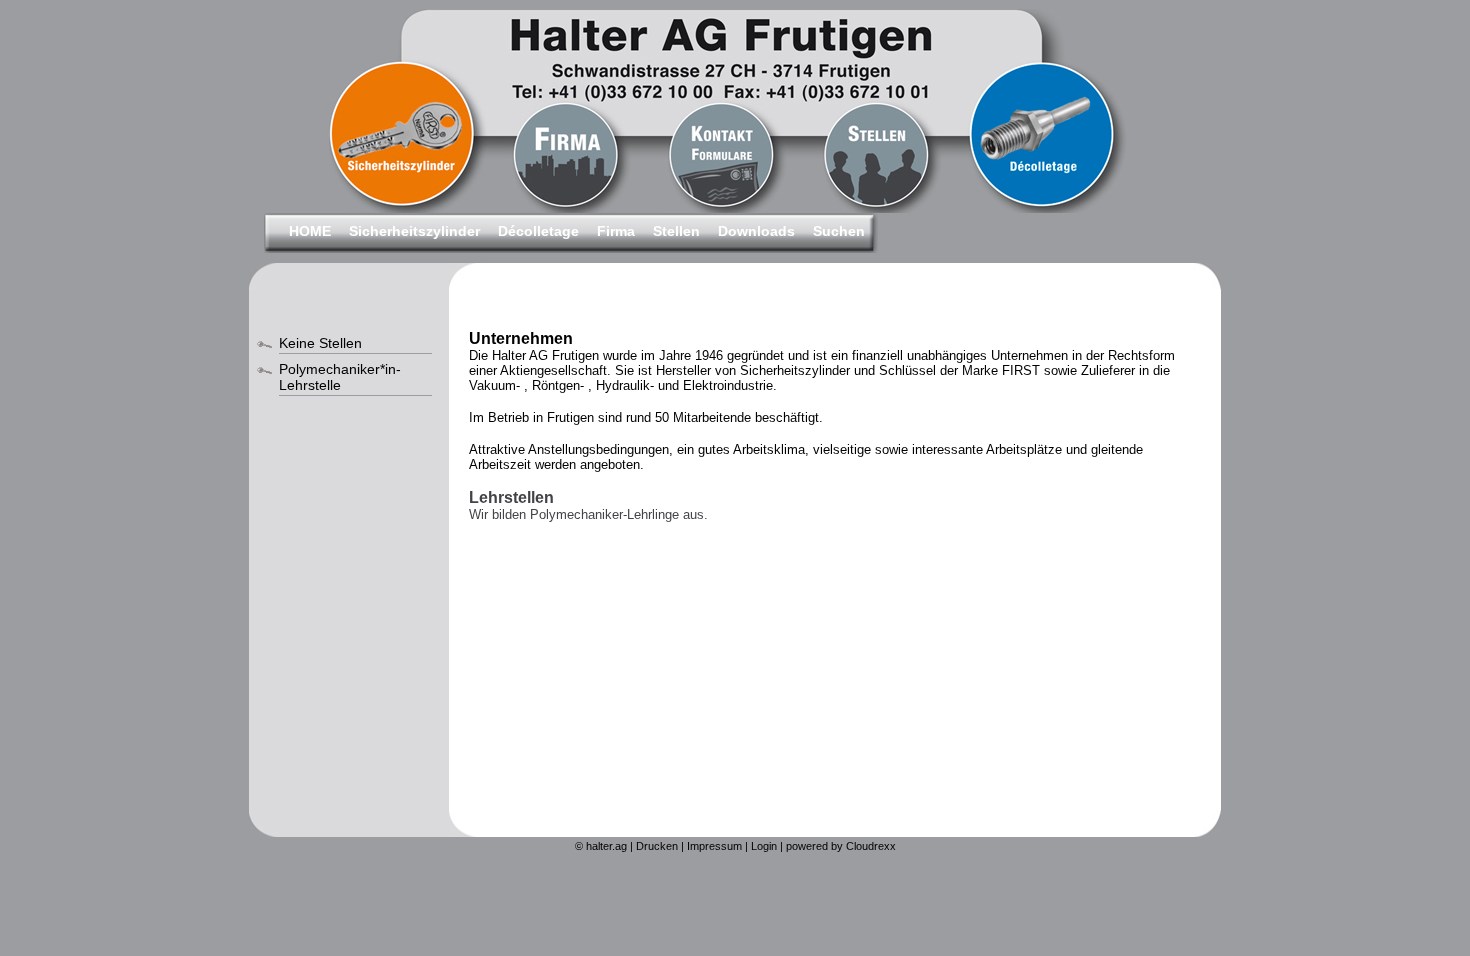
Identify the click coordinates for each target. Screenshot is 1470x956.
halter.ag (606, 846)
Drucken (657, 846)
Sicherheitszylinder (414, 231)
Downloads (756, 231)
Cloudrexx (871, 846)
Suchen (839, 231)
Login (764, 846)
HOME (310, 231)
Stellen (676, 231)
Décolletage (538, 231)
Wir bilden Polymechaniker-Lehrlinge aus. (588, 514)
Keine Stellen (320, 343)
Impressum (714, 846)
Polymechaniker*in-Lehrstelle (340, 377)
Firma (616, 231)
